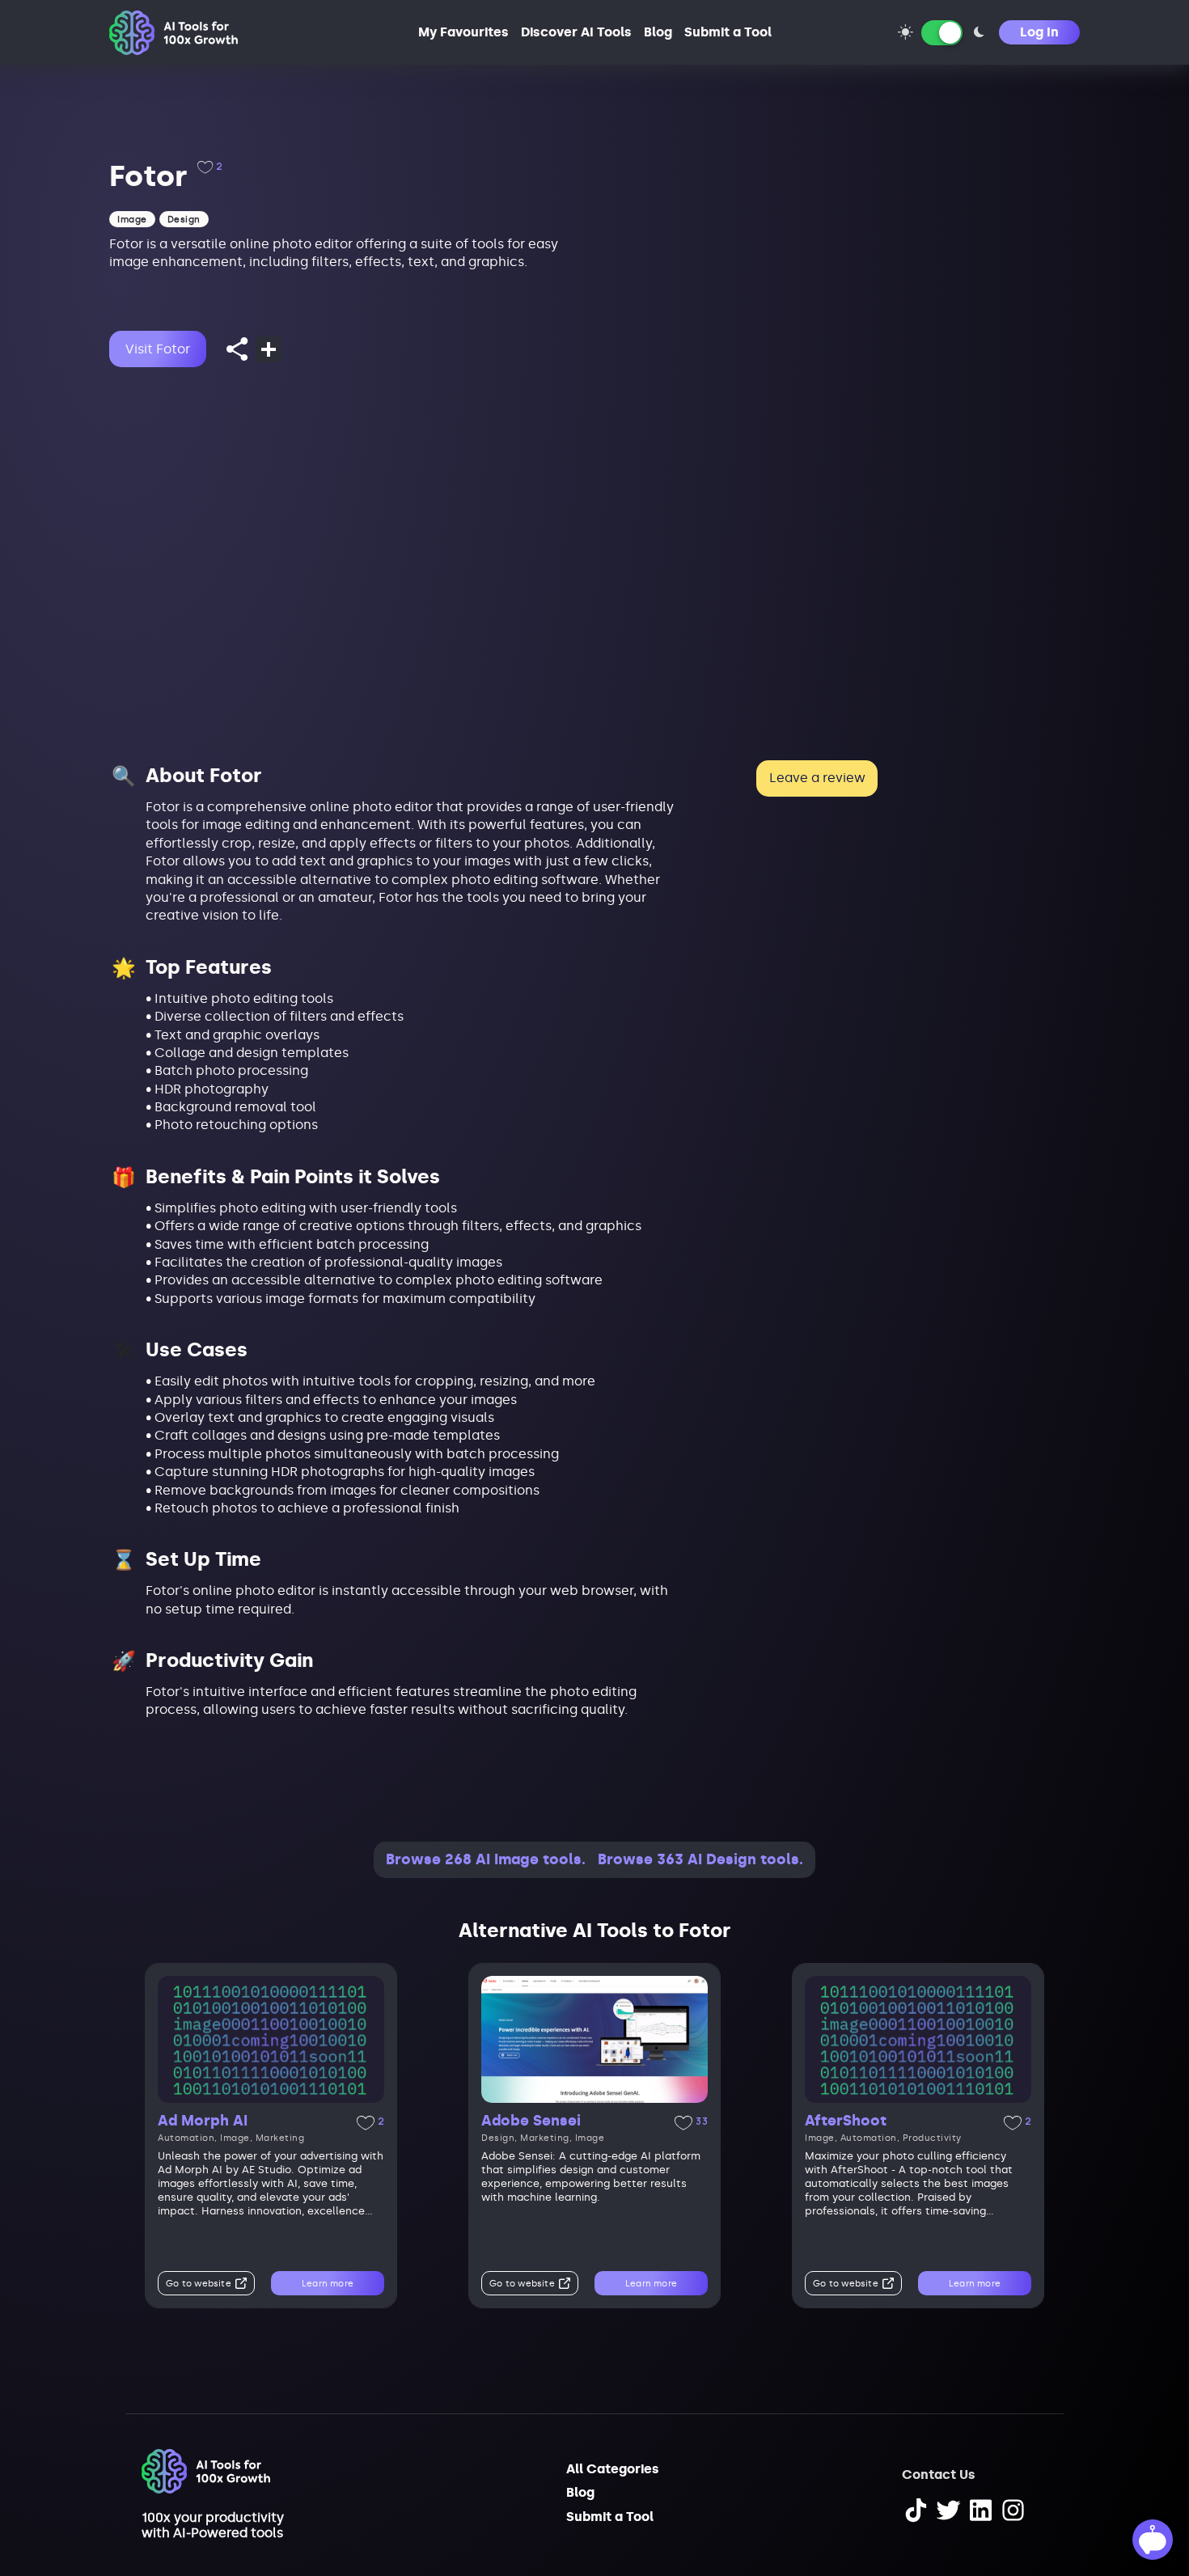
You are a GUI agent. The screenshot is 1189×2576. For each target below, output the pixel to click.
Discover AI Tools (576, 32)
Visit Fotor (158, 349)
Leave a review (817, 778)
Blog (658, 32)
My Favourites (463, 32)
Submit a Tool (728, 32)
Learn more (328, 2284)
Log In (1039, 32)
